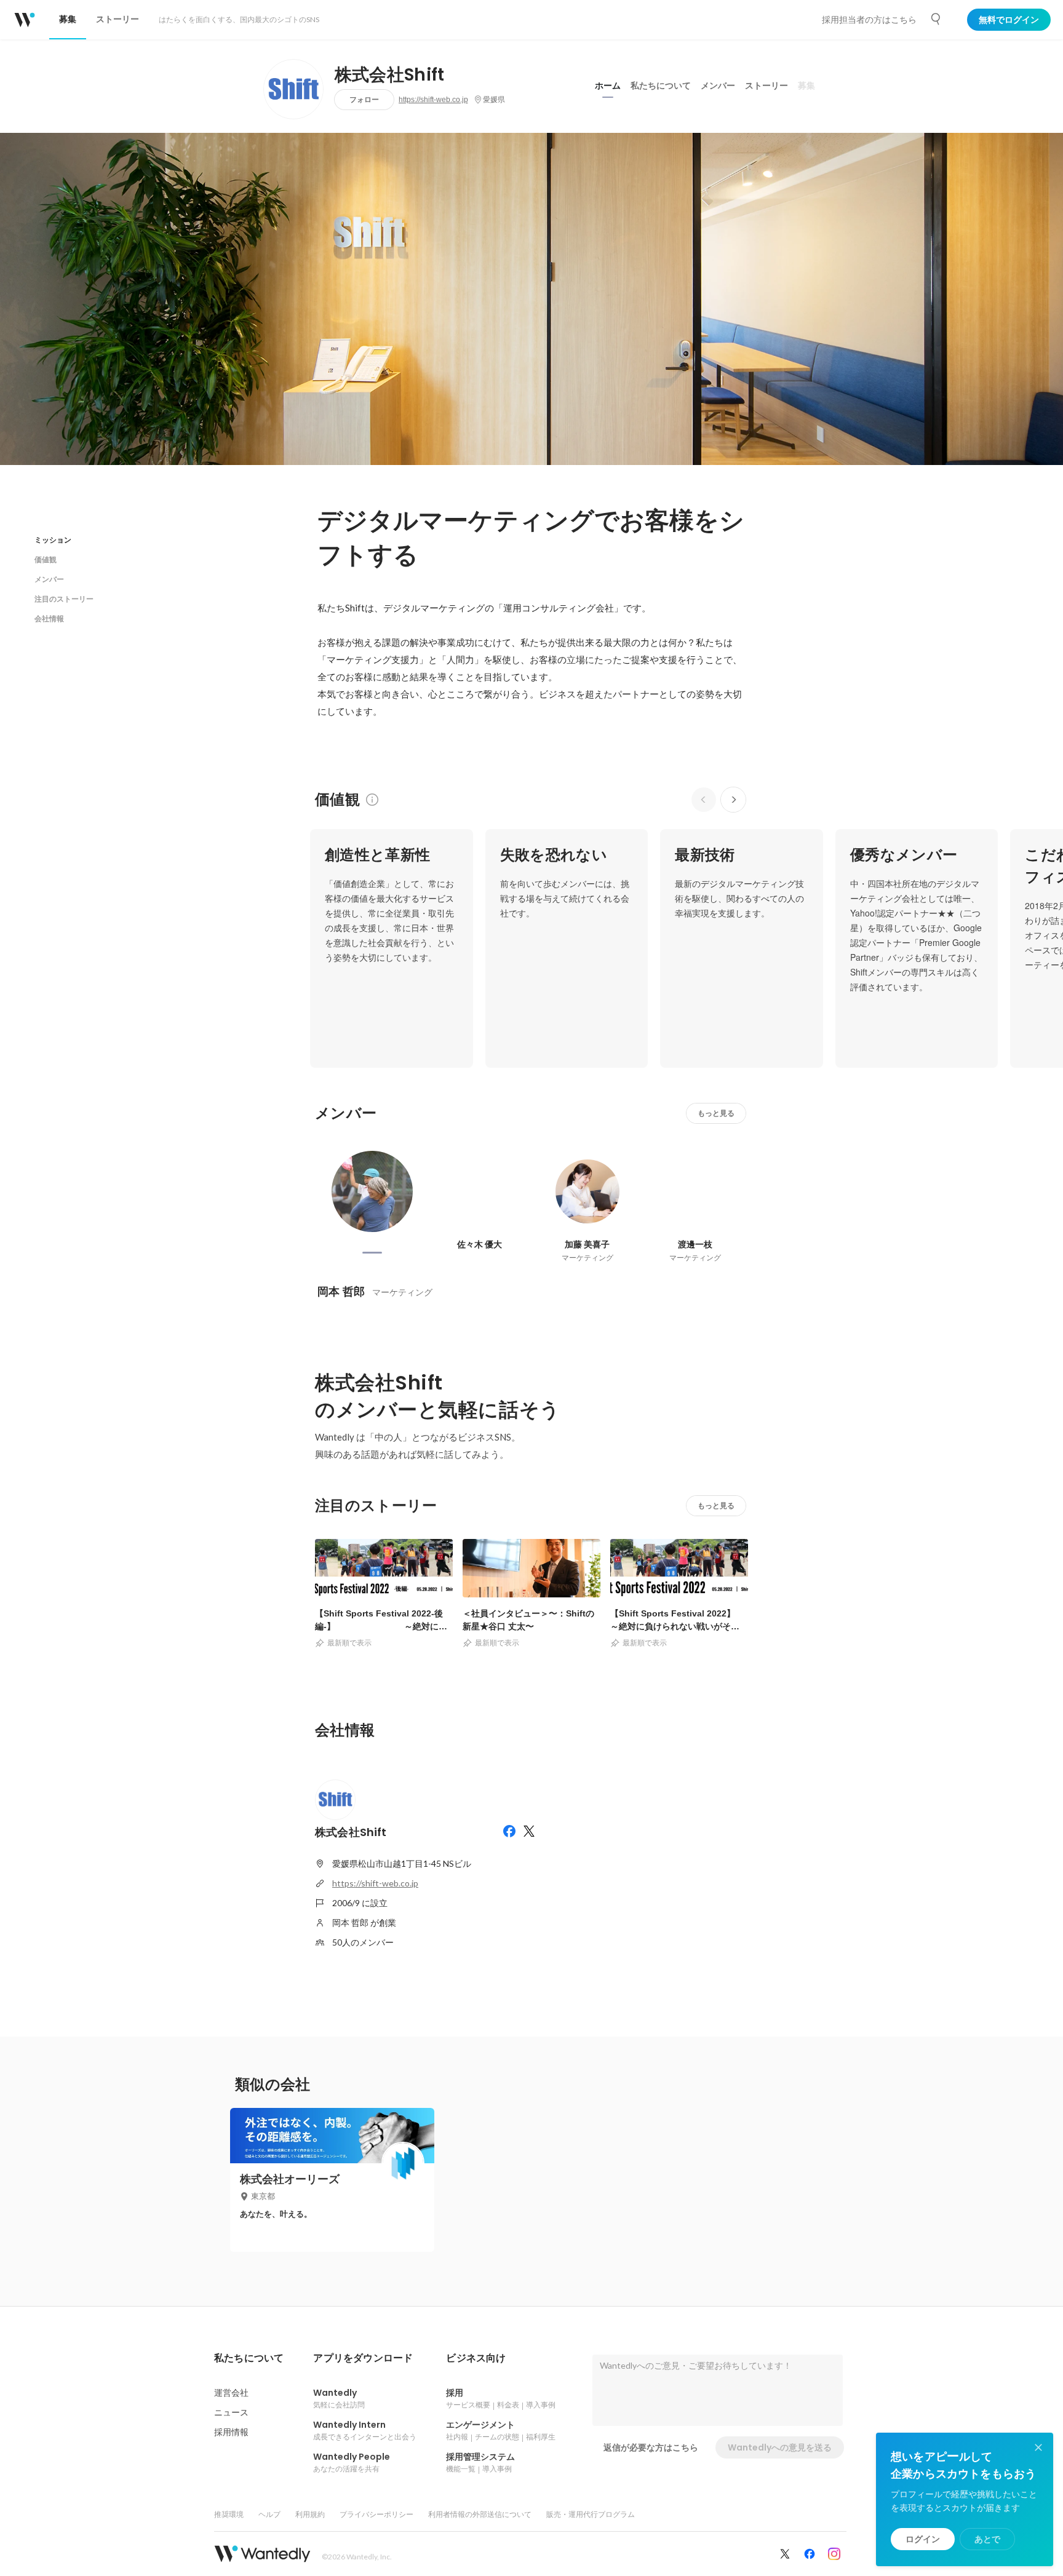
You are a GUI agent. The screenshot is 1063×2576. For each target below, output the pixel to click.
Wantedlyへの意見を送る (780, 2447)
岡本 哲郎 (341, 1291)
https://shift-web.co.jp (433, 100)
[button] (249, 2358)
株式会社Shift (390, 75)
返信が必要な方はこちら (651, 2447)
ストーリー (766, 85)
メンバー (718, 85)
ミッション (53, 540)
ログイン (923, 2539)
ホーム (608, 85)
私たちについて (661, 85)
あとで (987, 2539)
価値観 (46, 559)
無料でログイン (1009, 20)
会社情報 (49, 618)
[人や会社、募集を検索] (936, 19)
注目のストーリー (64, 599)
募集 (806, 85)
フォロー (364, 99)
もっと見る (716, 1113)
